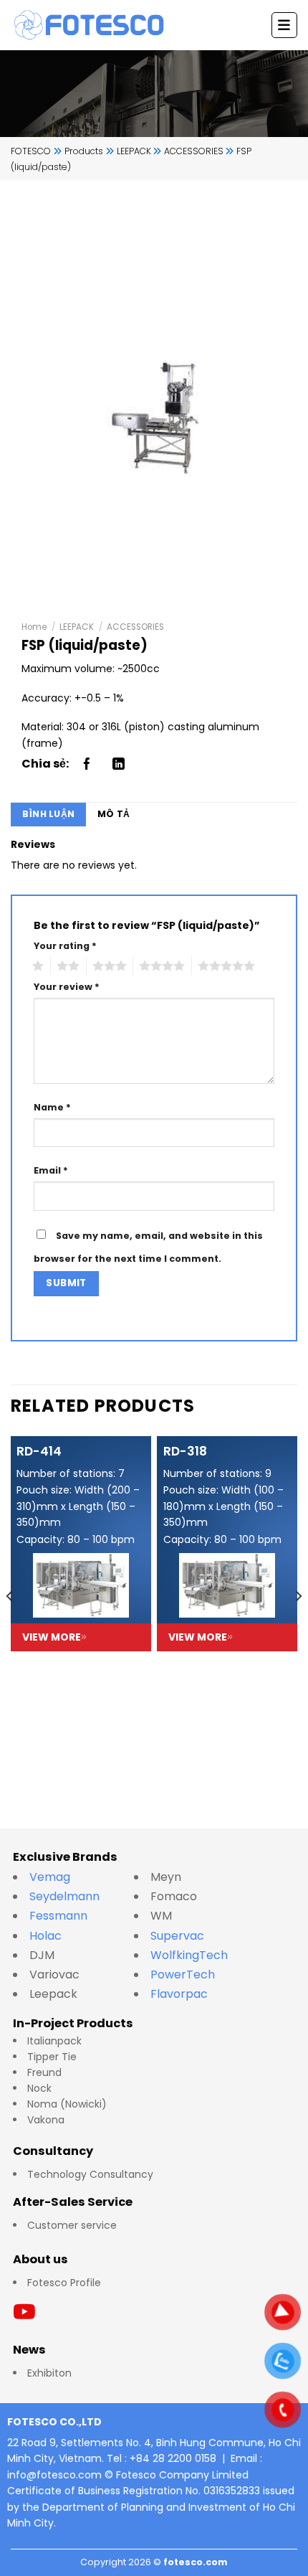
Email (51, 1170)
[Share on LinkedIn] (119, 764)
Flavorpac (179, 1994)
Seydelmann (66, 1896)
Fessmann (58, 1916)
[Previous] (10, 1624)
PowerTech (183, 1975)
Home (34, 627)
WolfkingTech (189, 1955)
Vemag (57, 1877)
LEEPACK (77, 627)
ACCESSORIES (135, 627)
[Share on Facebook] (87, 764)
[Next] (298, 1624)
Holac (45, 1936)
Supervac (177, 1936)
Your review (67, 987)
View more (52, 1637)
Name (52, 1107)
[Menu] (284, 25)
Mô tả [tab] (114, 814)
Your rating (65, 946)
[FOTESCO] (90, 25)
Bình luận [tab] (48, 814)
